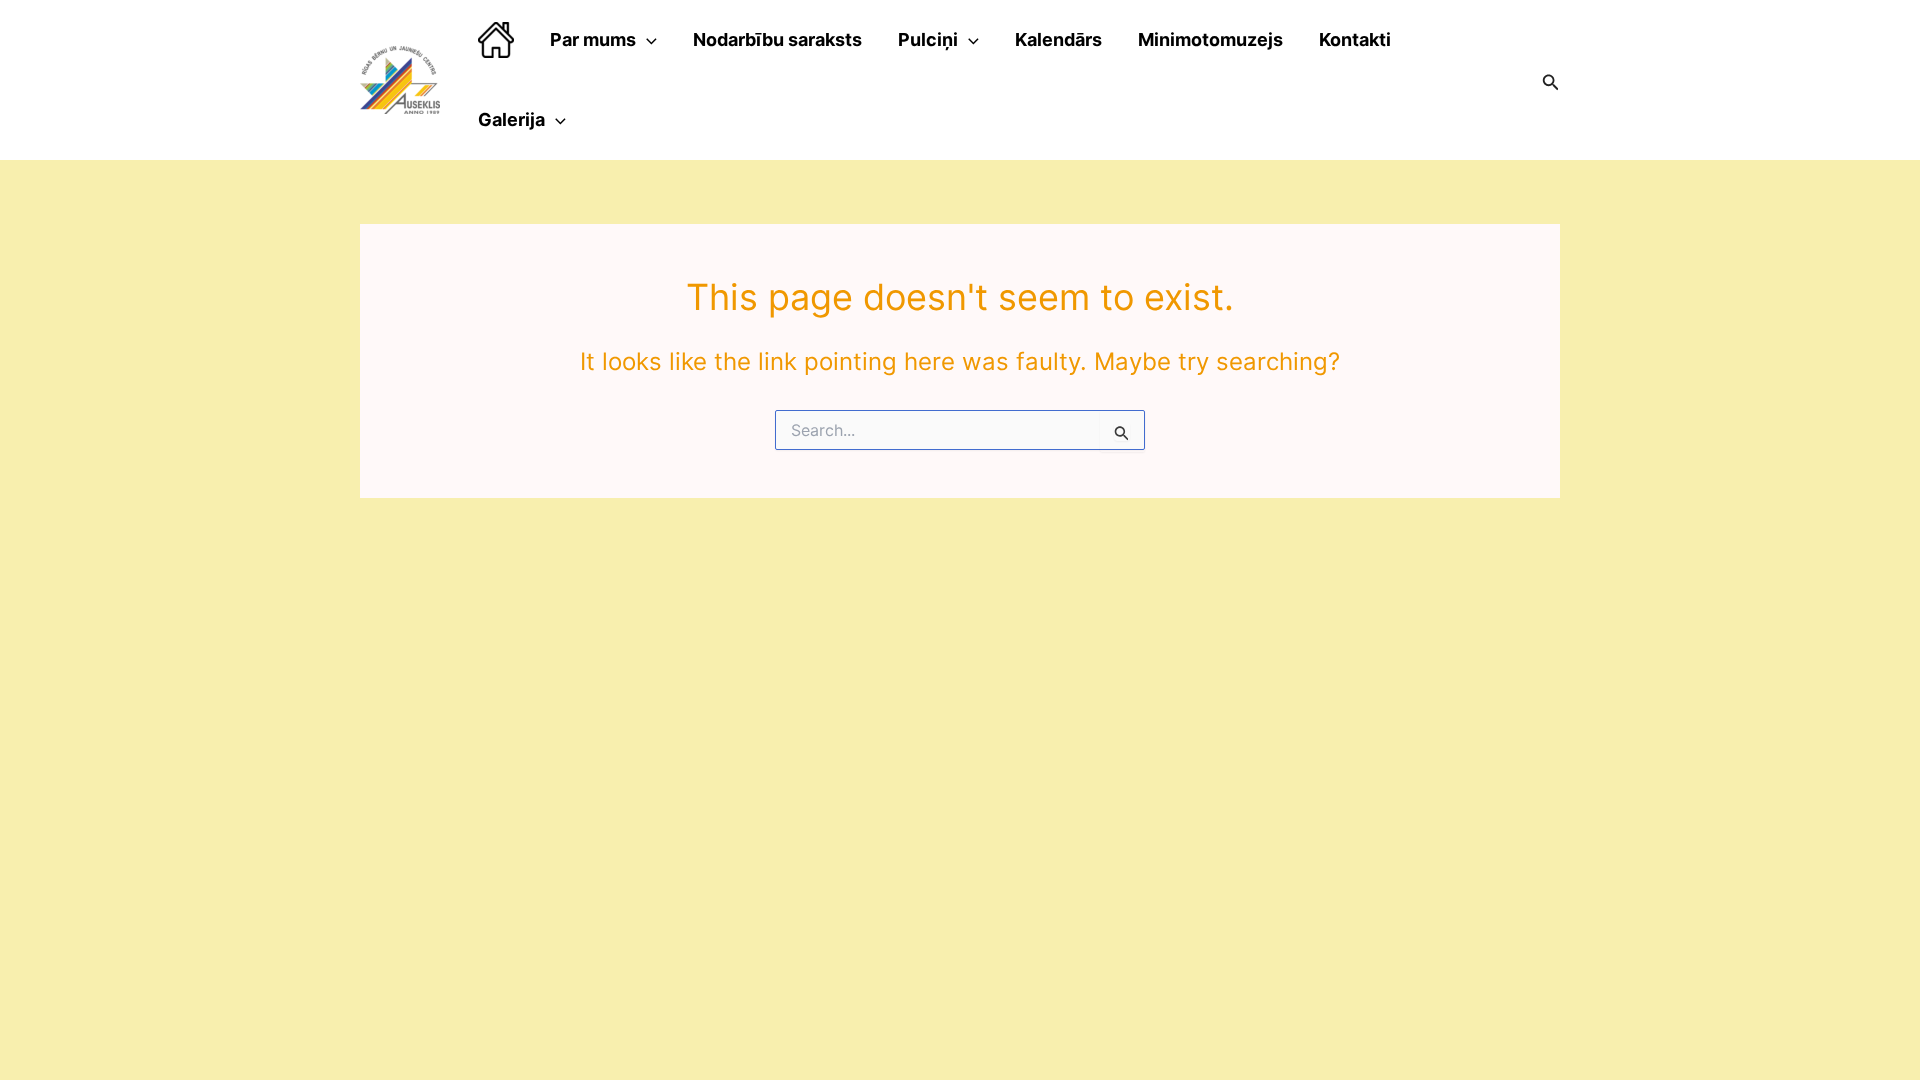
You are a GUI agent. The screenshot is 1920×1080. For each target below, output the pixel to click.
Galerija (511, 119)
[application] (646, 40)
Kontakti (1355, 39)
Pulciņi (928, 39)
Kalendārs (1058, 39)
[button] (1551, 80)
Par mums (593, 39)
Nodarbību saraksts (777, 39)
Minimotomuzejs (1210, 39)
